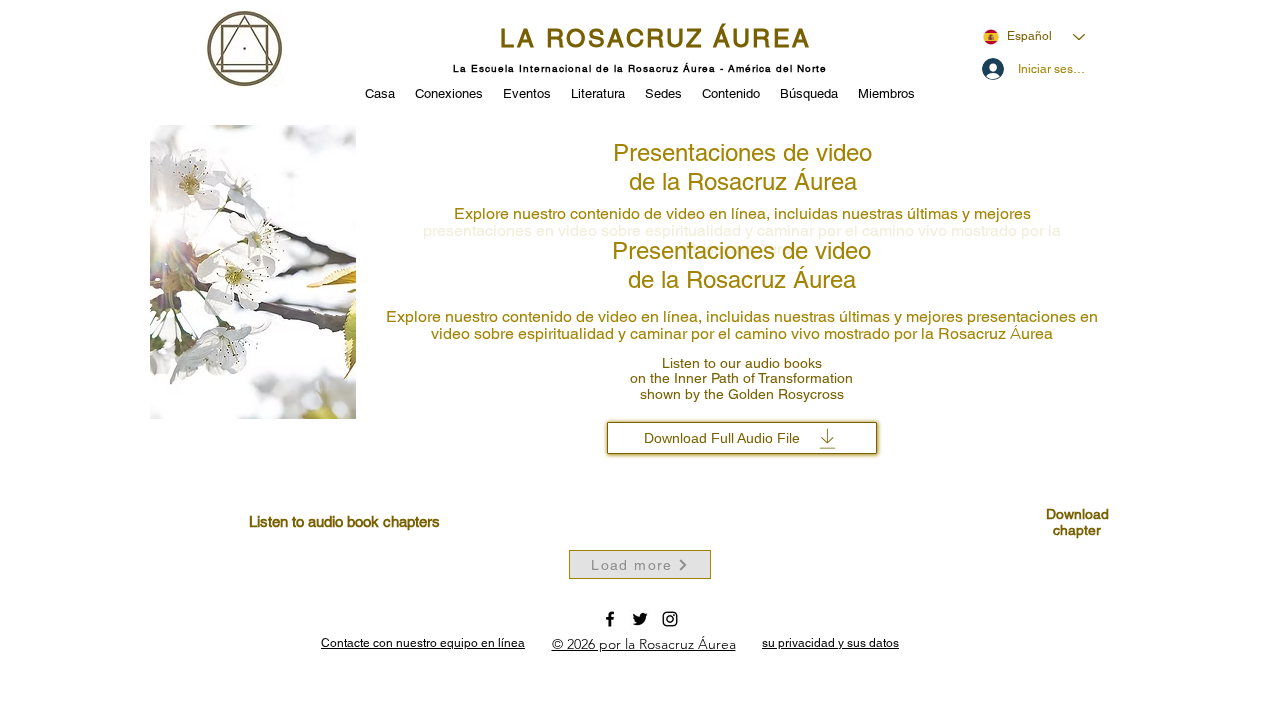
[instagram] (670, 619)
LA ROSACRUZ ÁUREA (656, 38)
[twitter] (640, 619)
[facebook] (610, 619)
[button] (527, 92)
